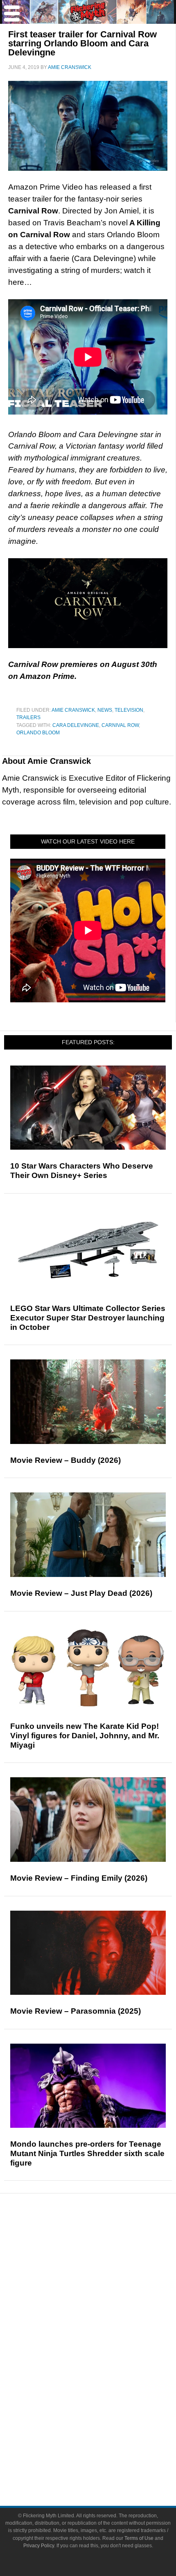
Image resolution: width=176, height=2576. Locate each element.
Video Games (104, 2380)
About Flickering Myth (104, 2435)
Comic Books (105, 2366)
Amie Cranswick (73, 710)
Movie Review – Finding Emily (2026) (79, 1878)
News (105, 710)
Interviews (105, 2297)
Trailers (28, 717)
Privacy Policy (39, 2546)
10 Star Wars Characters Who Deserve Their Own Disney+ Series (82, 1171)
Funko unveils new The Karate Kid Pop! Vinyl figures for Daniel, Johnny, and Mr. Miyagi (85, 1736)
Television (129, 710)
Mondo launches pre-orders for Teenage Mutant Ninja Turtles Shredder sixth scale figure (87, 2153)
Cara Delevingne (76, 725)
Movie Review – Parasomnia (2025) (76, 2011)
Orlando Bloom (38, 733)
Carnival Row (120, 725)
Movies (104, 2337)
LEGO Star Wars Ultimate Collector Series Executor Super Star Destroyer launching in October (88, 1318)
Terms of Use (139, 2538)
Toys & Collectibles (105, 2395)
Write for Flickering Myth (104, 2464)
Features (105, 2270)
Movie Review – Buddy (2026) (65, 1460)
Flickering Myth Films (105, 2409)
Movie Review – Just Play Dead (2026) (81, 1593)
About (105, 2424)
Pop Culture (104, 2325)
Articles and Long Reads (104, 2282)
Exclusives (105, 2311)
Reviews (104, 2256)
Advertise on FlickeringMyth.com (104, 2450)
